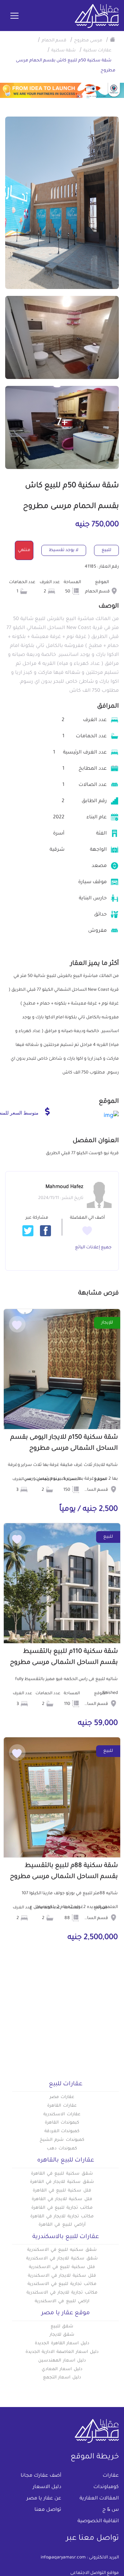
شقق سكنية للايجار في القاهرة (62, 2182)
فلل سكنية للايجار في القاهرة (62, 2199)
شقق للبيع (62, 2327)
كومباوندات (106, 2487)
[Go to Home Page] (113, 39)
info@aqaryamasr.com (63, 2558)
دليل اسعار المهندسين (62, 2361)
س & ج (111, 2510)
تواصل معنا (48, 2510)
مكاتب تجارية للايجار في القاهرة (62, 2217)
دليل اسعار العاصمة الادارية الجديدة (62, 2352)
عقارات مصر (62, 2097)
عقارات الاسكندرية (62, 2115)
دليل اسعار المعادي (62, 2369)
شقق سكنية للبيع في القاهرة (62, 2174)
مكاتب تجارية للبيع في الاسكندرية (62, 2284)
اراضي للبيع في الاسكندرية (62, 2302)
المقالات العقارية (99, 2499)
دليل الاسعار (47, 2487)
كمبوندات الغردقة (62, 2131)
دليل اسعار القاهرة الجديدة (62, 2344)
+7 (62, 423)
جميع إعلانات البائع (93, 1248)
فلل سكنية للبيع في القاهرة (62, 2191)
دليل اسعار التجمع (62, 2378)
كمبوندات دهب (62, 2149)
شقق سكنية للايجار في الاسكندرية (62, 2259)
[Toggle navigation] (14, 16)
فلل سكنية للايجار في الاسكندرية (62, 2276)
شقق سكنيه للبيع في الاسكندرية (62, 2250)
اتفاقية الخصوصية (98, 2522)
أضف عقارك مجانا (41, 2476)
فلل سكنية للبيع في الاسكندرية (62, 2267)
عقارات (111, 2476)
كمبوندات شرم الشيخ (62, 2140)
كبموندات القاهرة (62, 2123)
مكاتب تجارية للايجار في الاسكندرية (62, 2293)
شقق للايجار (62, 2335)
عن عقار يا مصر (44, 2499)
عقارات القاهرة (62, 2106)
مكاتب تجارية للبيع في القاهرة (62, 2208)
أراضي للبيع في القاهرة (62, 2225)
